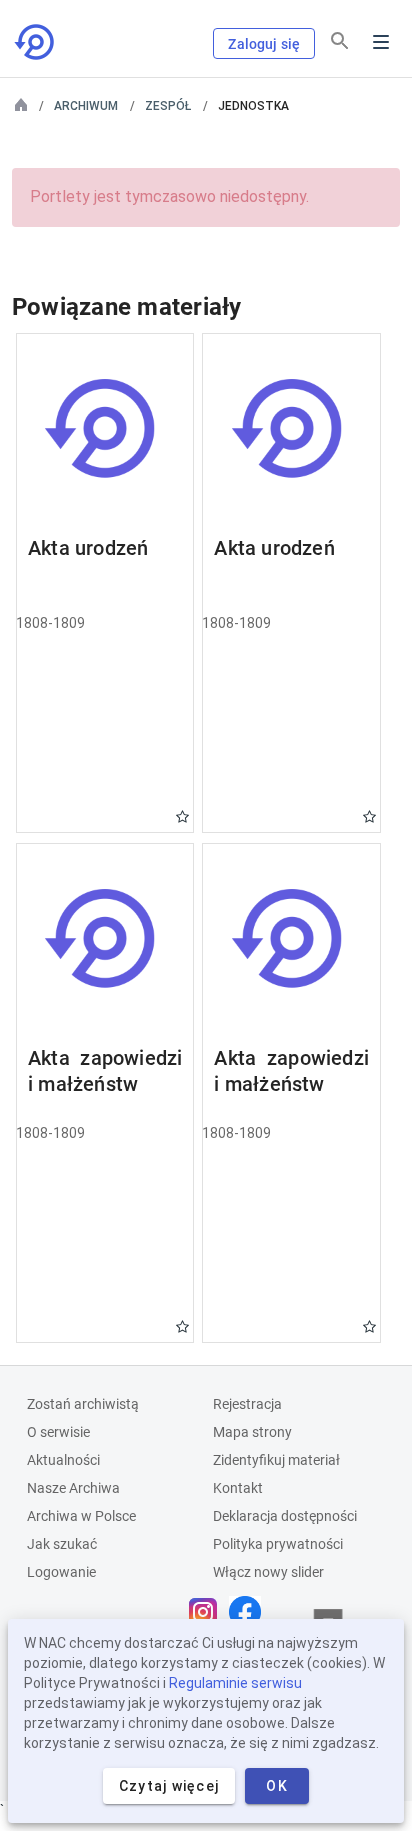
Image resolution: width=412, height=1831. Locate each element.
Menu (381, 42)
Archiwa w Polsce (81, 1516)
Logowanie (61, 1572)
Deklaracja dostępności (285, 1516)
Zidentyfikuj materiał (276, 1460)
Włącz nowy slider (268, 1572)
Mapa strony (252, 1432)
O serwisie (58, 1432)
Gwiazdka (182, 816)
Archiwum (86, 106)
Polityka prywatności (278, 1544)
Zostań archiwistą (83, 1404)
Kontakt (238, 1488)
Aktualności (63, 1460)
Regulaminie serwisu (235, 1683)
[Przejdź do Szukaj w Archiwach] (36, 42)
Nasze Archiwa (73, 1488)
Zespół (168, 106)
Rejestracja (247, 1404)
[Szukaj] (340, 41)
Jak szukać (62, 1544)
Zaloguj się (264, 44)
